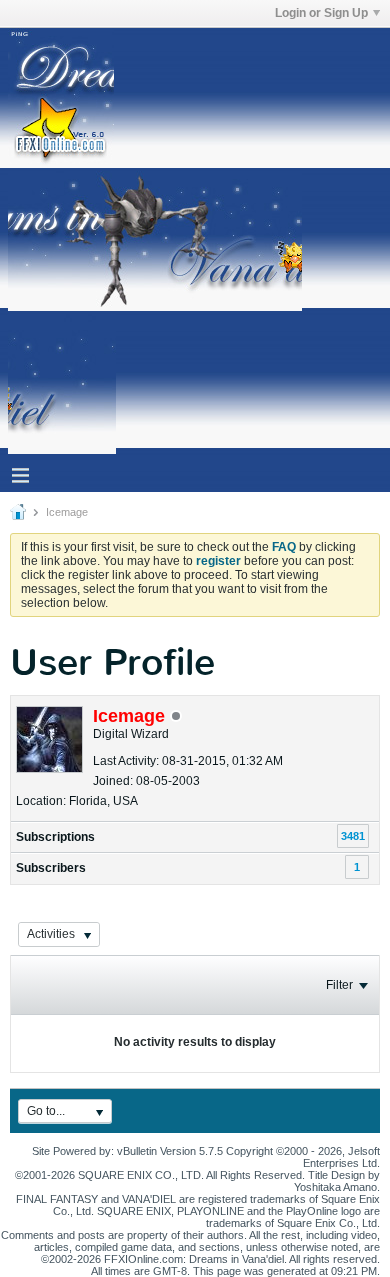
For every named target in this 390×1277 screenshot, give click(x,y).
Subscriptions (55, 837)
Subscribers (51, 868)
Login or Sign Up (321, 13)
